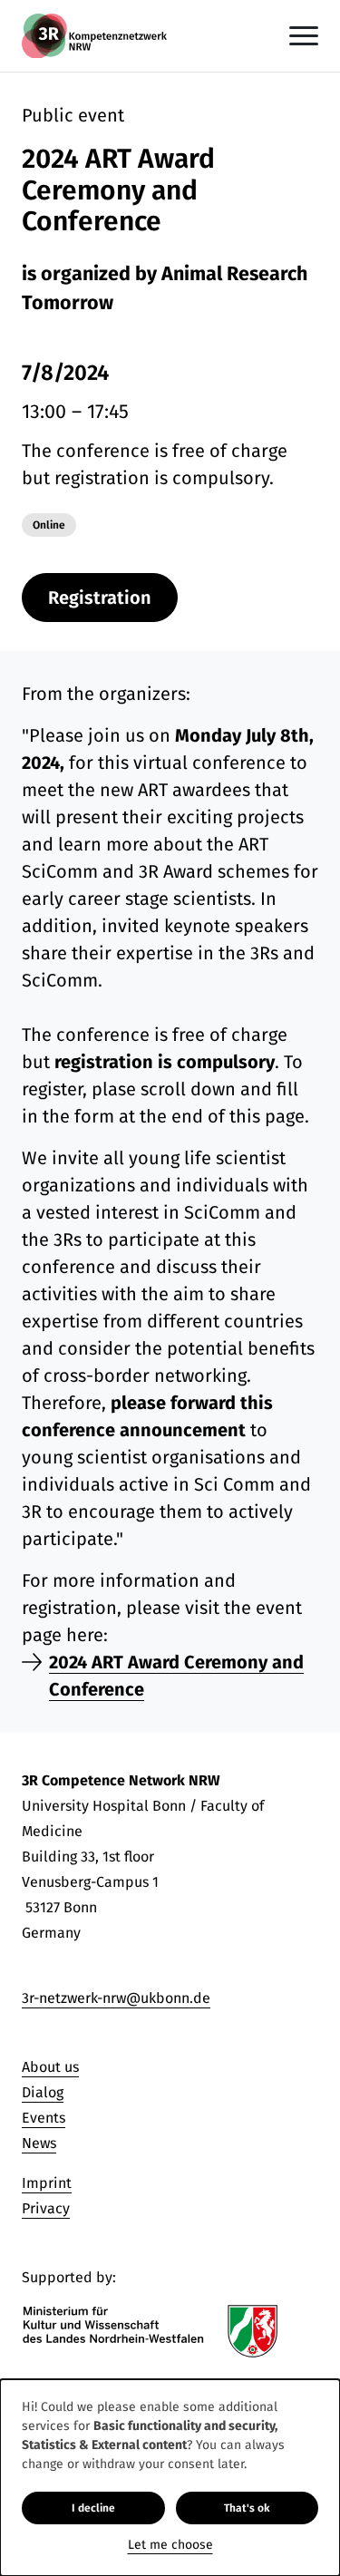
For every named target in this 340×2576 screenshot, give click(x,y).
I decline (93, 2508)
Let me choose (170, 2545)
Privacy (46, 2208)
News (39, 2143)
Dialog (43, 2092)
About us (50, 2067)
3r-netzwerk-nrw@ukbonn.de (116, 1998)
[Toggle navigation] (304, 36)
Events (44, 2118)
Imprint (47, 2183)
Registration (100, 598)
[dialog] (170, 2478)
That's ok (247, 2508)
